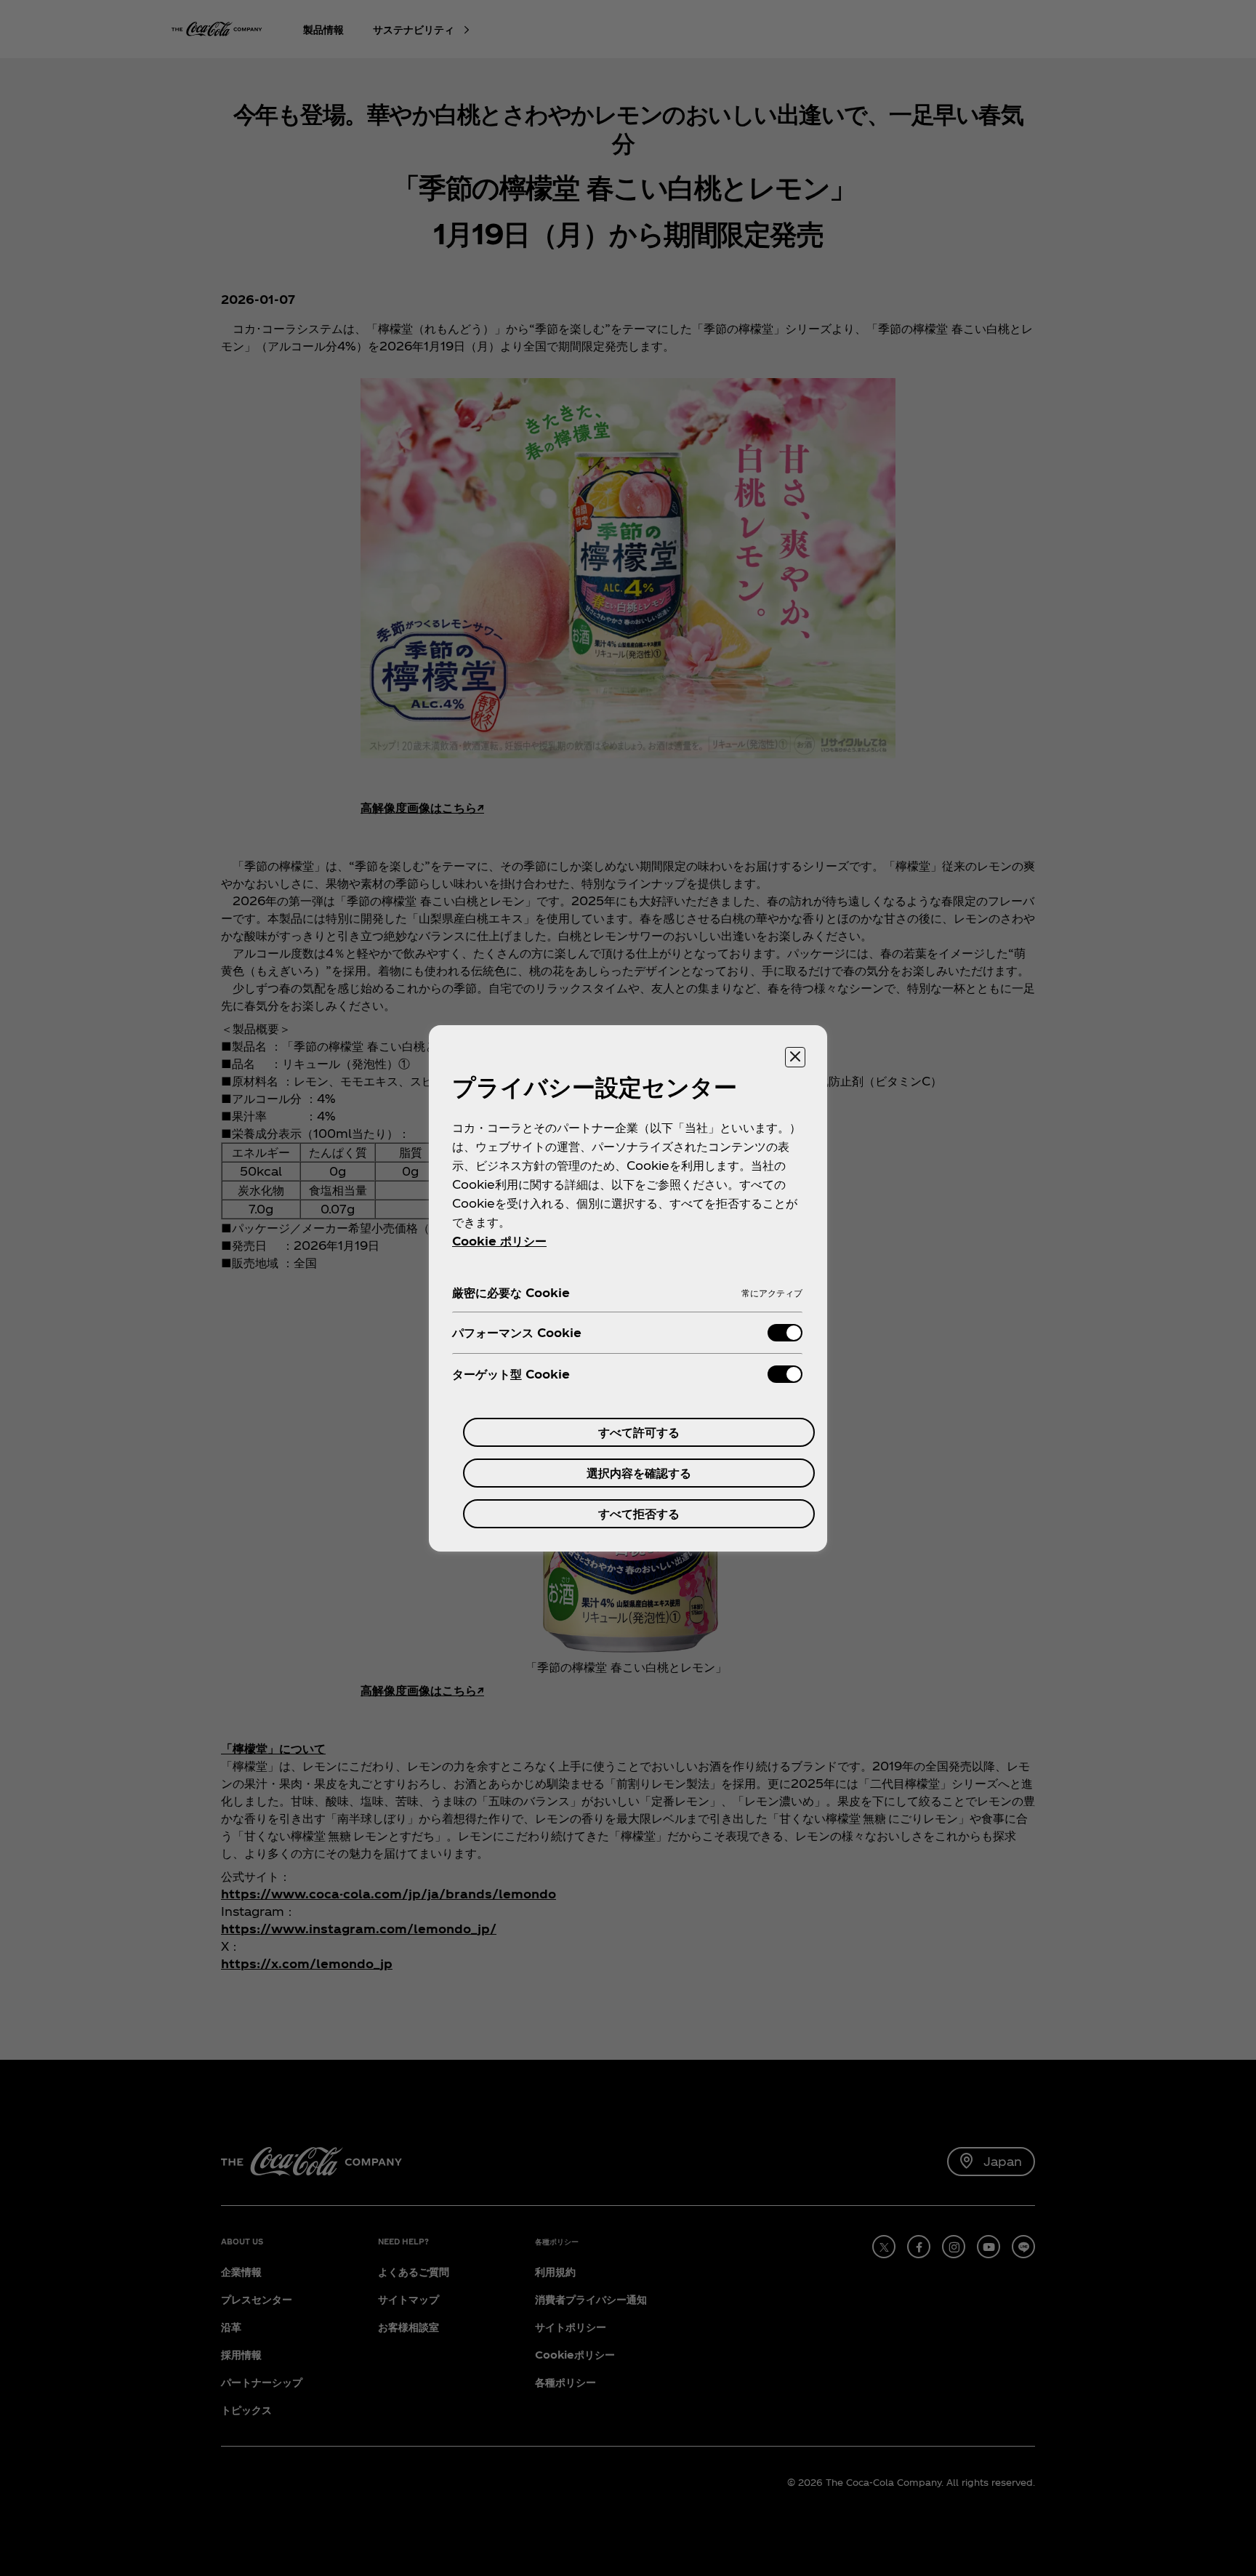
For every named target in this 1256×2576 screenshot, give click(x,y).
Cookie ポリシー (499, 1241)
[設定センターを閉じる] (795, 1057)
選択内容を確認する (639, 1473)
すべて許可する (639, 1432)
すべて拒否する (639, 1513)
